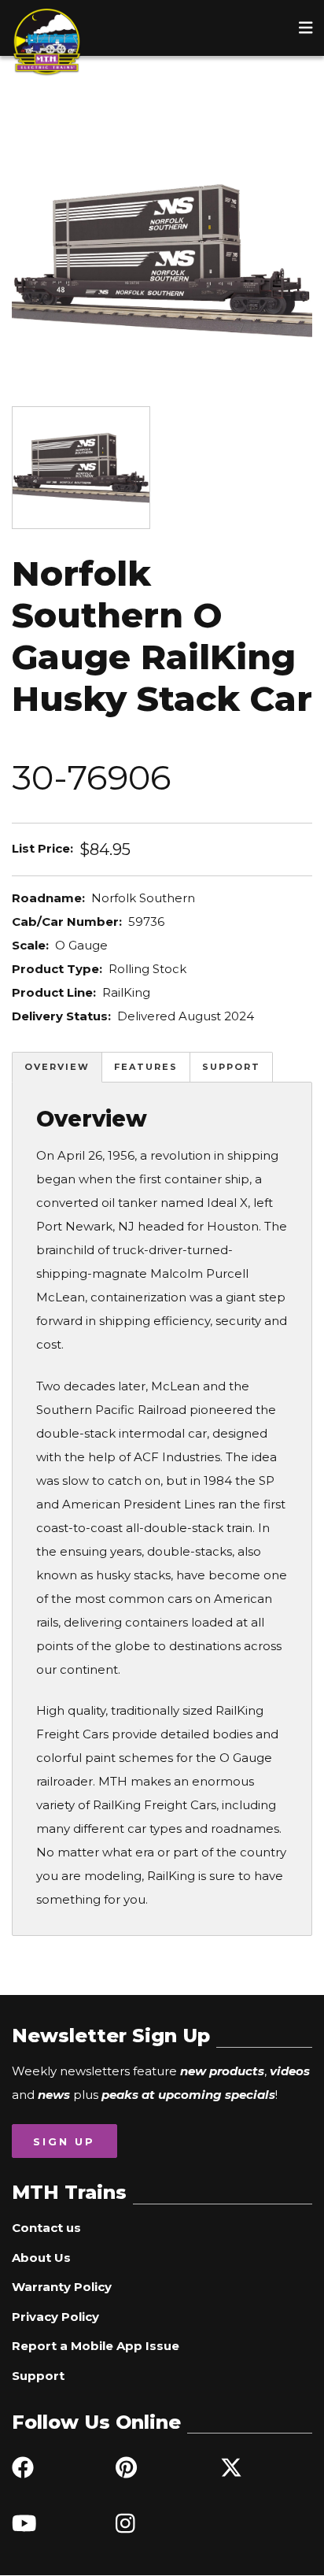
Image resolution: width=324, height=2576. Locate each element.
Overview (57, 1067)
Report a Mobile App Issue (96, 2346)
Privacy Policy (55, 2317)
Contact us (46, 2228)
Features (146, 1067)
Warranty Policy (62, 2287)
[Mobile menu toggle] (306, 28)
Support (231, 1067)
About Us (41, 2258)
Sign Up (64, 2141)
